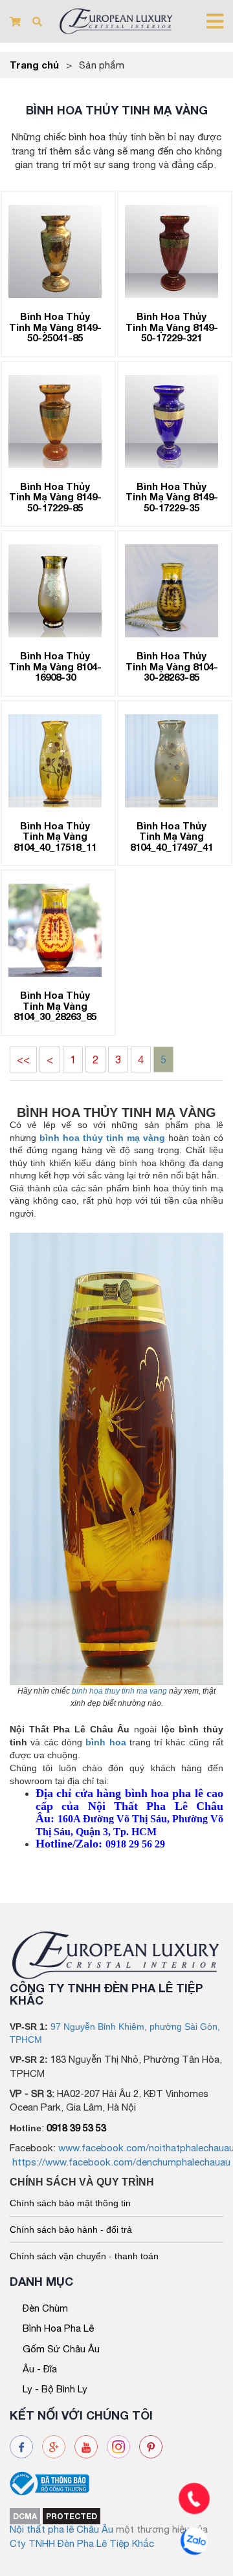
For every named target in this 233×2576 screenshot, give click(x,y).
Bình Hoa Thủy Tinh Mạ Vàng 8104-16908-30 (55, 666)
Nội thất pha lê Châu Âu (61, 2529)
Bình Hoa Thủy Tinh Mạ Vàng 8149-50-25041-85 (55, 327)
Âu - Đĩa (40, 2369)
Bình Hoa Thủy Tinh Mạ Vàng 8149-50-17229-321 (172, 327)
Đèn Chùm (45, 2308)
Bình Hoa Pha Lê (58, 2328)
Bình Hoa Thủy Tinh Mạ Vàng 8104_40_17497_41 (172, 836)
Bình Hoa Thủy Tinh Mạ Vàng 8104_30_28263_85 (55, 1006)
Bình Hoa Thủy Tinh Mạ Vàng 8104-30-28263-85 (172, 666)
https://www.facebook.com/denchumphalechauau (121, 2162)
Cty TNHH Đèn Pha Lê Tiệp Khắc (82, 2543)
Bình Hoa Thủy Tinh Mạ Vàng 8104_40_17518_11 (55, 836)
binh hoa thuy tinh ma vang (119, 1691)
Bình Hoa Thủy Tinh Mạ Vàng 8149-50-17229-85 (55, 497)
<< (23, 1059)
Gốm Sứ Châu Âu (61, 2349)
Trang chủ (34, 65)
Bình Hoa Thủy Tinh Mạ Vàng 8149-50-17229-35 (172, 497)
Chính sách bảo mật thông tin (70, 2203)
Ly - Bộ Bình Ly (55, 2389)
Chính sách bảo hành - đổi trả (71, 2230)
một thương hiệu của (162, 2529)
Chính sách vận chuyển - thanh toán (84, 2256)
